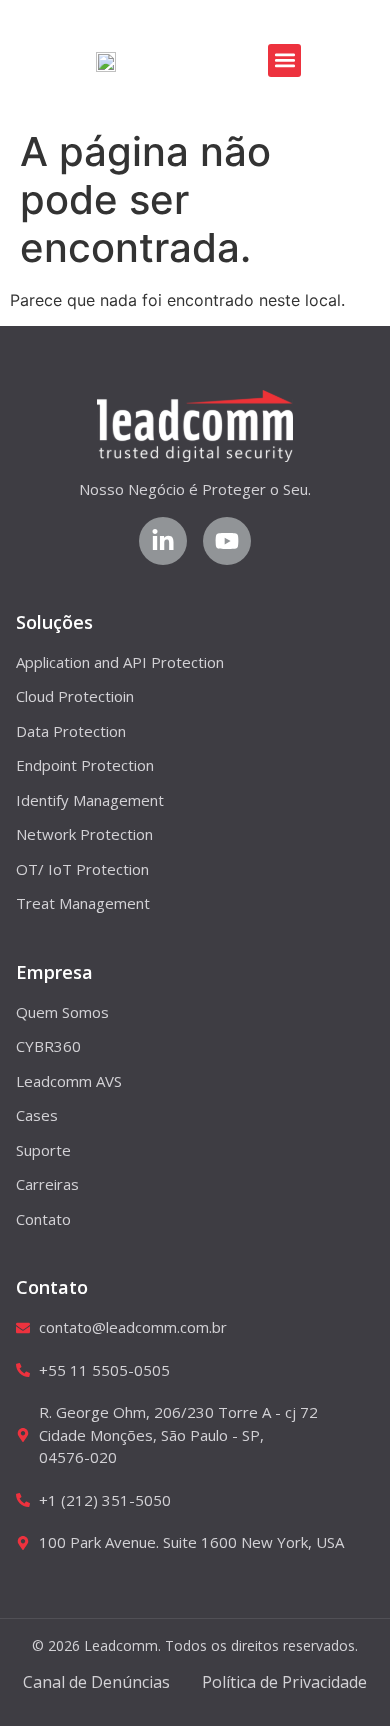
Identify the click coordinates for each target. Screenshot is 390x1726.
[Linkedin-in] (163, 541)
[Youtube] (227, 541)
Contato (52, 1287)
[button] (284, 60)
